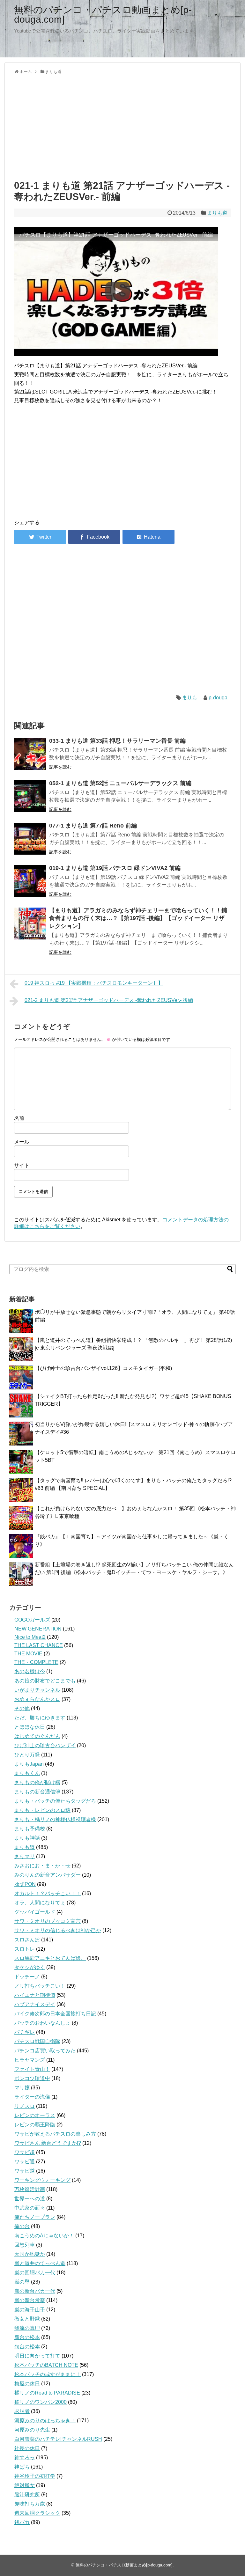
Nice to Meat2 (30, 1637)
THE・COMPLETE (36, 1662)
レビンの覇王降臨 (35, 2125)
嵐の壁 (22, 2282)
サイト (22, 1165)
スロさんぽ (27, 1940)
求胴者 (22, 2411)
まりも (189, 698)
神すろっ (25, 2458)
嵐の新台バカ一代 (35, 2291)
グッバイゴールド (35, 1912)
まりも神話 (27, 1838)
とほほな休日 (30, 1727)
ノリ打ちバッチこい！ (40, 1986)
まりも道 (217, 213)
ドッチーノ (27, 1977)
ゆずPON (25, 1884)
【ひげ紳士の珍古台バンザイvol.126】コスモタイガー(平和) (103, 1368)
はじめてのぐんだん (37, 1736)
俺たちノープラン (35, 2217)
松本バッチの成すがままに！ (48, 2374)
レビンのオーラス (35, 2115)
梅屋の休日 (27, 2384)
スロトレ (25, 1949)
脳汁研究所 (27, 2495)
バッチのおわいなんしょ (42, 2023)
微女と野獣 (27, 2319)
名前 (19, 1118)
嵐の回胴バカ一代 (35, 2273)
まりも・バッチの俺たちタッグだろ (55, 1801)
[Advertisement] (122, 126)
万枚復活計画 (30, 2189)
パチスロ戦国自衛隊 (37, 2041)
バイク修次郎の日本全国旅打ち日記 (55, 2014)
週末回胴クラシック (37, 2513)
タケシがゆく (30, 1967)
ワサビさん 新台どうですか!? (48, 2143)
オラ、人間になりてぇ (40, 1903)
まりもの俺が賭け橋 (37, 1782)
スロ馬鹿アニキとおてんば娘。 (50, 1958)
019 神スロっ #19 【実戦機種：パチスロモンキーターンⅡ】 (94, 983)
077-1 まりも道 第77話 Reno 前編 (93, 826)
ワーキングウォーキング (42, 2180)
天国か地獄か (30, 2254)
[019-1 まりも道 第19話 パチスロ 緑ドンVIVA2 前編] (30, 881)
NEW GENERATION (38, 1629)
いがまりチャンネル (37, 1690)
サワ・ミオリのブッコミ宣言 (48, 1921)
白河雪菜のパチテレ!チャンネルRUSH (58, 2439)
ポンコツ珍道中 (32, 2078)
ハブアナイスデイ (35, 2004)
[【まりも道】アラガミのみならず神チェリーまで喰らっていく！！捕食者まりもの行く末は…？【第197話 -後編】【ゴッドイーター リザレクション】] (30, 924)
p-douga (218, 698)
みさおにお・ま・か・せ (42, 1866)
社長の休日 (27, 2448)
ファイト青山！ (32, 2069)
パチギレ (25, 2032)
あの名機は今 (30, 1671)
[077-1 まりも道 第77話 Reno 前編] (30, 839)
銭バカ (22, 2522)
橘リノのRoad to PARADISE (47, 2393)
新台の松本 (27, 2337)
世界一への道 (30, 2199)
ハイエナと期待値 (35, 1995)
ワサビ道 (25, 2171)
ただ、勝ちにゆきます (40, 1718)
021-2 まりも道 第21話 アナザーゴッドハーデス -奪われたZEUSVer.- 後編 (109, 1000)
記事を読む (60, 767)
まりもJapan (29, 1764)
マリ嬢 (22, 2088)
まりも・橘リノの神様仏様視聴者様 (55, 1819)
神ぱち (22, 2467)
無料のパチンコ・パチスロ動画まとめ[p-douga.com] (103, 15)
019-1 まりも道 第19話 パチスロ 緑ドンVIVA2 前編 (115, 868)
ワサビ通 (25, 2162)
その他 (22, 1708)
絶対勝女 (25, 2485)
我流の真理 (27, 2328)
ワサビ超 (25, 2152)
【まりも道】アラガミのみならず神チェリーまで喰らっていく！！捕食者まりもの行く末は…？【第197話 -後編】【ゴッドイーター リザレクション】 (138, 918)
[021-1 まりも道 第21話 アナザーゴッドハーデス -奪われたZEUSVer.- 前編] (148, 537)
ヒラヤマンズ (30, 2060)
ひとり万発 (27, 1755)
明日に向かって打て (37, 2356)
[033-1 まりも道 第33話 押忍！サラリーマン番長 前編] (30, 754)
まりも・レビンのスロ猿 (42, 1810)
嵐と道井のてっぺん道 (40, 2263)
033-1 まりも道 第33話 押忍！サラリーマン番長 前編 (117, 741)
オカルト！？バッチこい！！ (48, 1893)
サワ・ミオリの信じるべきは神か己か (58, 1930)
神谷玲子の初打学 (35, 2476)
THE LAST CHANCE (39, 1645)
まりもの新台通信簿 (37, 1792)
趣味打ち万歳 (30, 2504)
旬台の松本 (27, 2347)
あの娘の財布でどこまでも (45, 1681)
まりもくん (27, 1773)
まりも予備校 (30, 1829)
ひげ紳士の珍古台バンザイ (45, 1745)
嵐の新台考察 (30, 2300)
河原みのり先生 (32, 2430)
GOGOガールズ (32, 1620)
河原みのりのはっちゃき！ (45, 2421)
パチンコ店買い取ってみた (45, 2051)
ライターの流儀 (32, 2097)
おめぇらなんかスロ (37, 1699)
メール (22, 1142)
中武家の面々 (30, 2208)
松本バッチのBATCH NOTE (46, 2365)
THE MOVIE (28, 1654)
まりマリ (25, 1856)
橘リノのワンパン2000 (41, 2402)
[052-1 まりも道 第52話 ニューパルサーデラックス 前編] (30, 796)
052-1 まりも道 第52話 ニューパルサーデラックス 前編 (120, 783)
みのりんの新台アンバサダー (48, 1875)
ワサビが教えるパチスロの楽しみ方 (55, 2134)
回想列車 (25, 2245)
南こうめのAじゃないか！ (44, 2236)
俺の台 (22, 2226)
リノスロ (25, 2106)
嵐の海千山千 (30, 2310)
